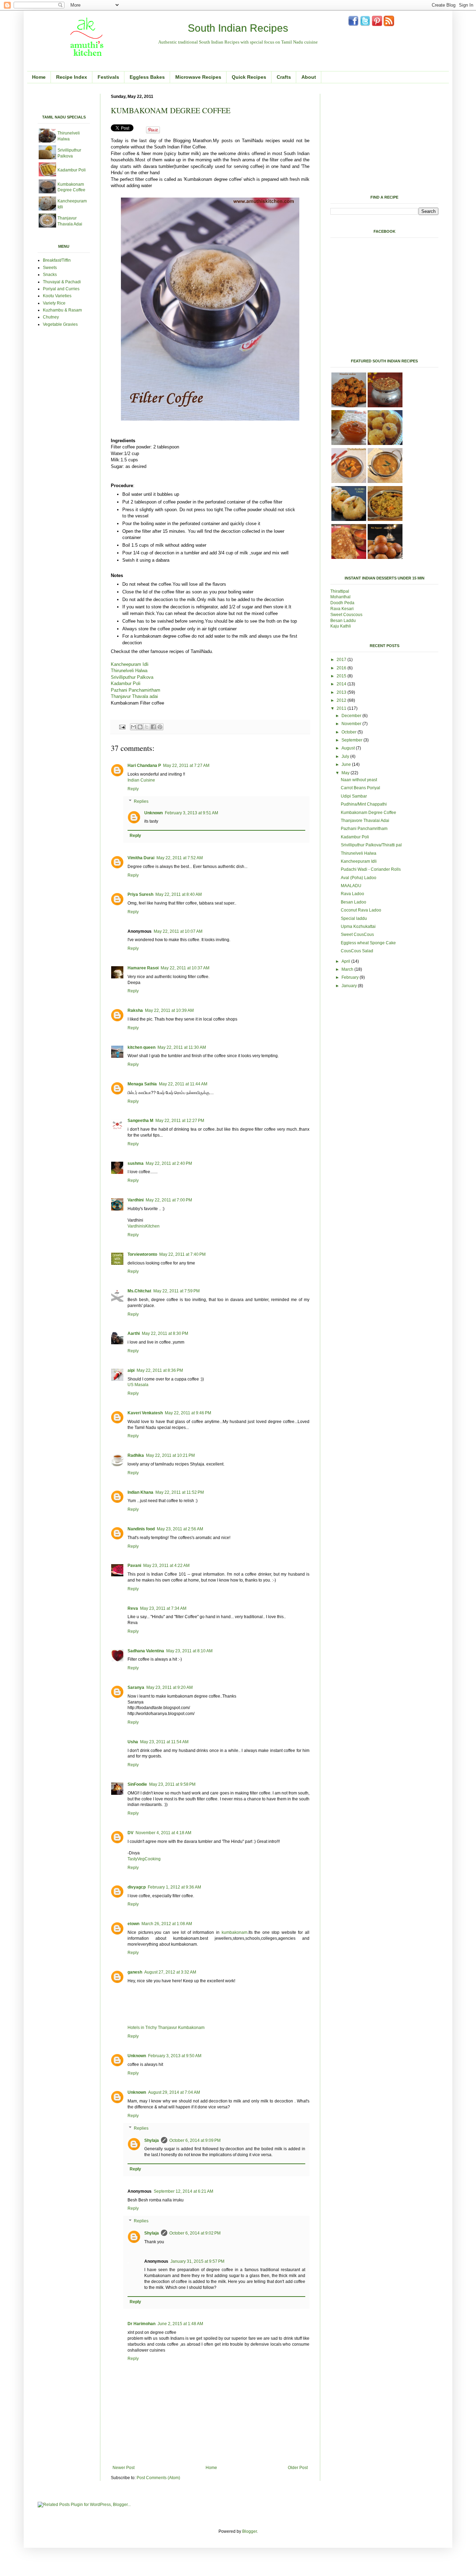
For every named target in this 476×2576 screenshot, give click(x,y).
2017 (342, 660)
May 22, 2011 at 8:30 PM (165, 1333)
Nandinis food (141, 1529)
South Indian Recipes (238, 28)
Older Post (298, 2468)
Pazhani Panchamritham (364, 829)
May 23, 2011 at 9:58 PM (172, 1784)
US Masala (138, 1385)
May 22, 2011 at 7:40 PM (182, 1254)
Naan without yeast (359, 780)
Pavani (134, 1566)
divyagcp (137, 1887)
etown (133, 1924)
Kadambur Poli (126, 683)
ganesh (135, 1972)
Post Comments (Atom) (158, 2478)
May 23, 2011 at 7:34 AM (163, 1608)
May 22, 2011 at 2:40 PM (169, 1163)
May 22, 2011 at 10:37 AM (185, 968)
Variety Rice (54, 303)
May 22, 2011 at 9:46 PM (188, 1413)
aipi (131, 1370)
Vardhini (136, 1200)
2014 (342, 684)
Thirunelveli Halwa (129, 671)
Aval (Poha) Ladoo (359, 878)
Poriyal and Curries (61, 289)
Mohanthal (341, 597)
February (351, 977)
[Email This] (133, 727)
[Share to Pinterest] (160, 727)
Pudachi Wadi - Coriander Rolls (371, 869)
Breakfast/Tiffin (57, 260)
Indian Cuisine (141, 780)
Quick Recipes (249, 77)
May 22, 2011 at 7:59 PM (176, 1291)
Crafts (284, 77)
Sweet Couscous (346, 615)
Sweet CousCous (357, 935)
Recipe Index (72, 77)
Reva (133, 1608)
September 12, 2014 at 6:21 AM (183, 2191)
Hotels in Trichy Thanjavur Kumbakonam (166, 2028)
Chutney (51, 317)
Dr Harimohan (141, 2324)
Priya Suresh (140, 894)
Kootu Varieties (57, 296)
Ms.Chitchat (139, 1291)
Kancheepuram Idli (130, 664)
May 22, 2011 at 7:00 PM (169, 1200)
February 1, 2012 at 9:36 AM (174, 1887)
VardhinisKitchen (144, 1226)
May (346, 773)
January (350, 986)
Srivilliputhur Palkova (132, 677)
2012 (342, 700)
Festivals (108, 77)
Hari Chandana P (144, 766)
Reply (133, 789)
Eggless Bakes (147, 77)
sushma (136, 1163)
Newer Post (124, 2468)
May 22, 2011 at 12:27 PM (180, 1121)
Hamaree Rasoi (143, 968)
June (347, 764)
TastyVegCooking (144, 1859)
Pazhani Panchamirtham (136, 690)
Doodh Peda (342, 603)
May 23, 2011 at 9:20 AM (170, 1687)
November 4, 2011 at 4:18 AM (163, 1833)
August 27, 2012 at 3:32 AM (170, 1972)
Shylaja (152, 2140)
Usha (133, 1742)
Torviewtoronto (142, 1254)
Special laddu (354, 918)
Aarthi (134, 1333)
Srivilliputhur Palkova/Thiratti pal (371, 845)
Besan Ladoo (354, 902)
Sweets (50, 268)
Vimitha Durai (141, 858)
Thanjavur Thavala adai (134, 696)
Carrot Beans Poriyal (360, 788)
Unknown (153, 813)
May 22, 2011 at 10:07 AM (178, 931)
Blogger (249, 2531)
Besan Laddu (344, 621)
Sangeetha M (140, 1121)
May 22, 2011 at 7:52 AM (180, 858)
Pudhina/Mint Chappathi (364, 804)
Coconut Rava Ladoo (361, 910)
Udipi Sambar (354, 796)
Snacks (50, 275)
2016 (342, 668)
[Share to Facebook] (153, 727)
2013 (342, 692)
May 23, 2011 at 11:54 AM (164, 1742)
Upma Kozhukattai (358, 926)
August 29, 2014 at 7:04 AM (174, 2092)
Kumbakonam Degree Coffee (368, 813)
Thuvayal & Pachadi (62, 282)
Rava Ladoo (352, 894)
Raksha (135, 1010)
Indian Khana (140, 1492)
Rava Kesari (342, 609)
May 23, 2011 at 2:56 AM (180, 1529)
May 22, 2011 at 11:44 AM (183, 1084)
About (309, 77)
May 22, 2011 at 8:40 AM (179, 894)
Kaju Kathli (341, 626)
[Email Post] (122, 726)
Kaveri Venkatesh (145, 1413)
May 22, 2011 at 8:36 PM (160, 1370)
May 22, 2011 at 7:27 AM (186, 766)
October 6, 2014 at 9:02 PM (195, 2233)
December (352, 716)
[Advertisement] (119, 96)
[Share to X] (147, 727)
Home (39, 77)
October (350, 732)
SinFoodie (137, 1784)
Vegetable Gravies (60, 324)
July (346, 756)
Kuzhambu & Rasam (63, 310)
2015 (342, 676)
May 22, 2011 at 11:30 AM (182, 1047)
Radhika (136, 1455)
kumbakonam (235, 1932)
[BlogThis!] (140, 727)
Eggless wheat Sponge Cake (368, 943)
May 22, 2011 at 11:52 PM (180, 1492)
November (352, 724)
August (349, 748)
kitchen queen (141, 1047)
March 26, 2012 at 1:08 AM (167, 1924)
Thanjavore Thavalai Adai (365, 821)
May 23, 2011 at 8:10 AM (189, 1651)
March (348, 969)
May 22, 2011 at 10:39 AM (169, 1010)
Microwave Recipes (198, 77)
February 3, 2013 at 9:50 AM (175, 2056)
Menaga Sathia (142, 1084)
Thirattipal (340, 591)
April (346, 961)
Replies (141, 801)
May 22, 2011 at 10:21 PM (170, 1455)
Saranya (136, 1687)
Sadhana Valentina (146, 1651)
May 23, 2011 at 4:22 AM (166, 1566)
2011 (342, 708)
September (352, 740)
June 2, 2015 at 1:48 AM (180, 2324)
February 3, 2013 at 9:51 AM (191, 813)
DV (130, 1833)
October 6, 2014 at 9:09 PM (195, 2140)
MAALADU (351, 886)
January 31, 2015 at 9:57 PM (197, 2261)
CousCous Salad (357, 951)
